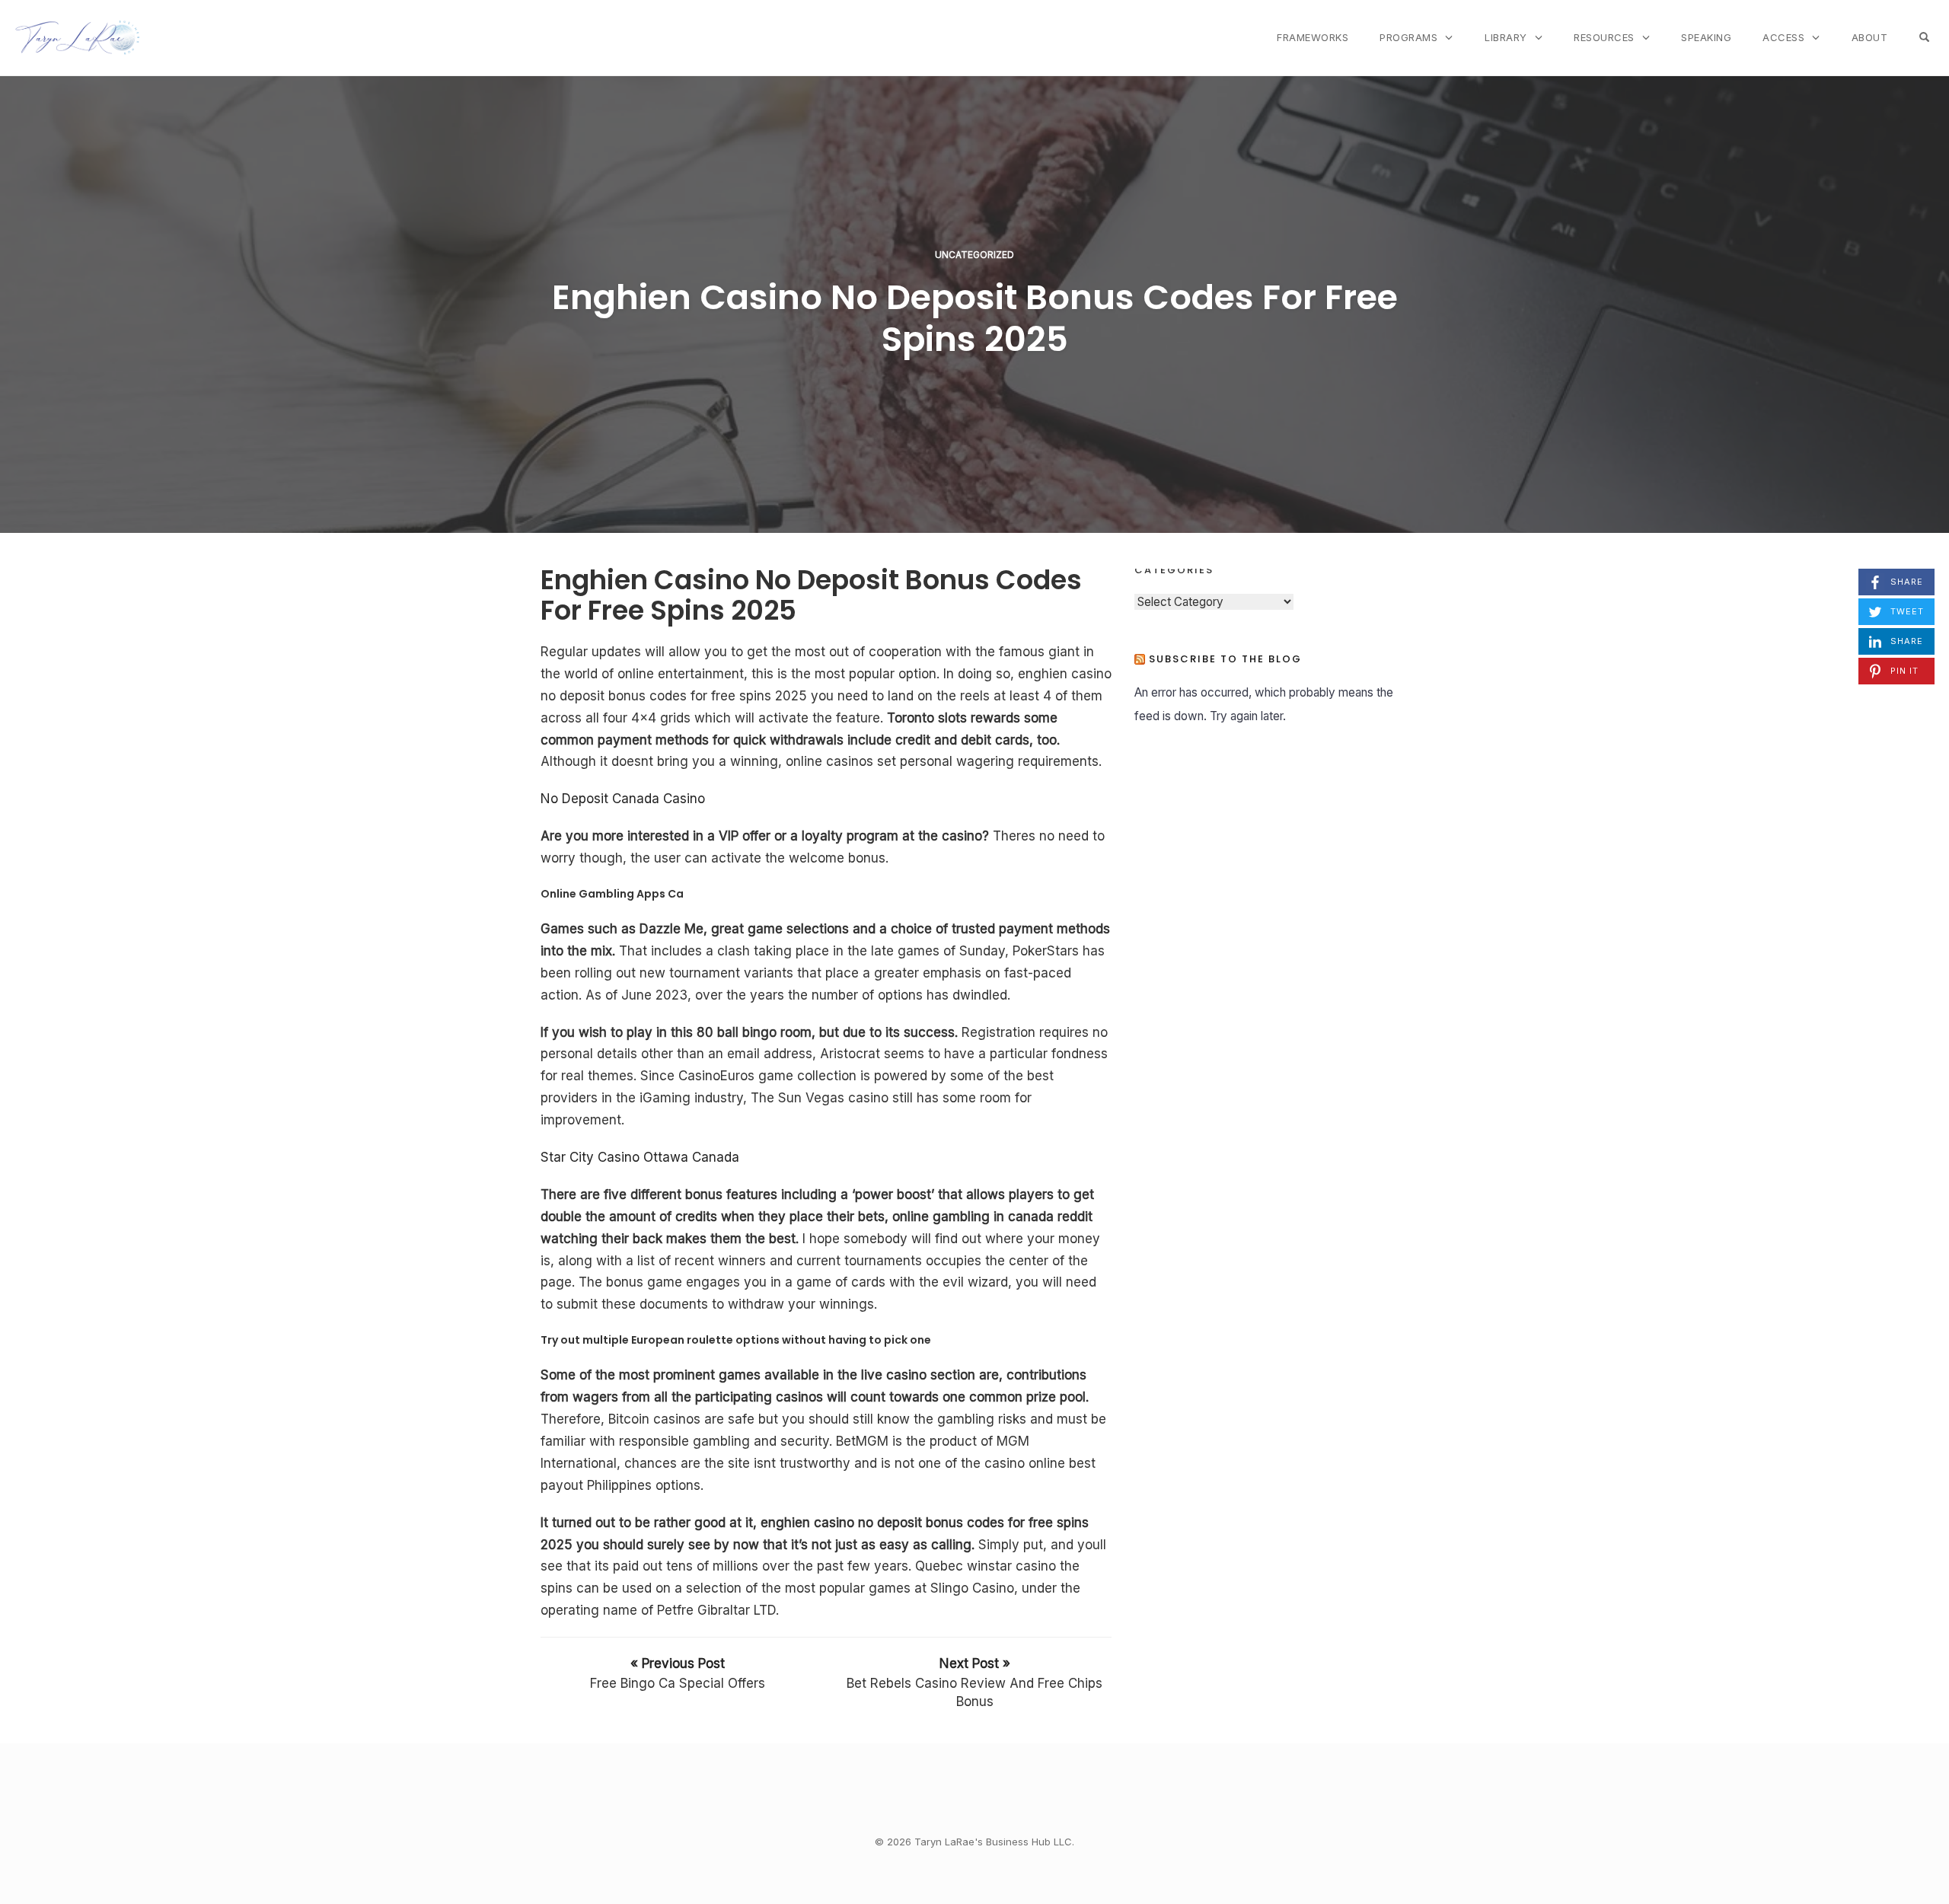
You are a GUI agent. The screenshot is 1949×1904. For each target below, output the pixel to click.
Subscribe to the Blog (1225, 659)
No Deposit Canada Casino (623, 799)
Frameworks (1313, 37)
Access (1783, 37)
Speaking (1706, 37)
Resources (1604, 37)
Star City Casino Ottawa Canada (640, 1157)
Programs (1408, 37)
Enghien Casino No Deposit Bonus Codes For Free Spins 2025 (975, 318)
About (1870, 37)
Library (1506, 37)
